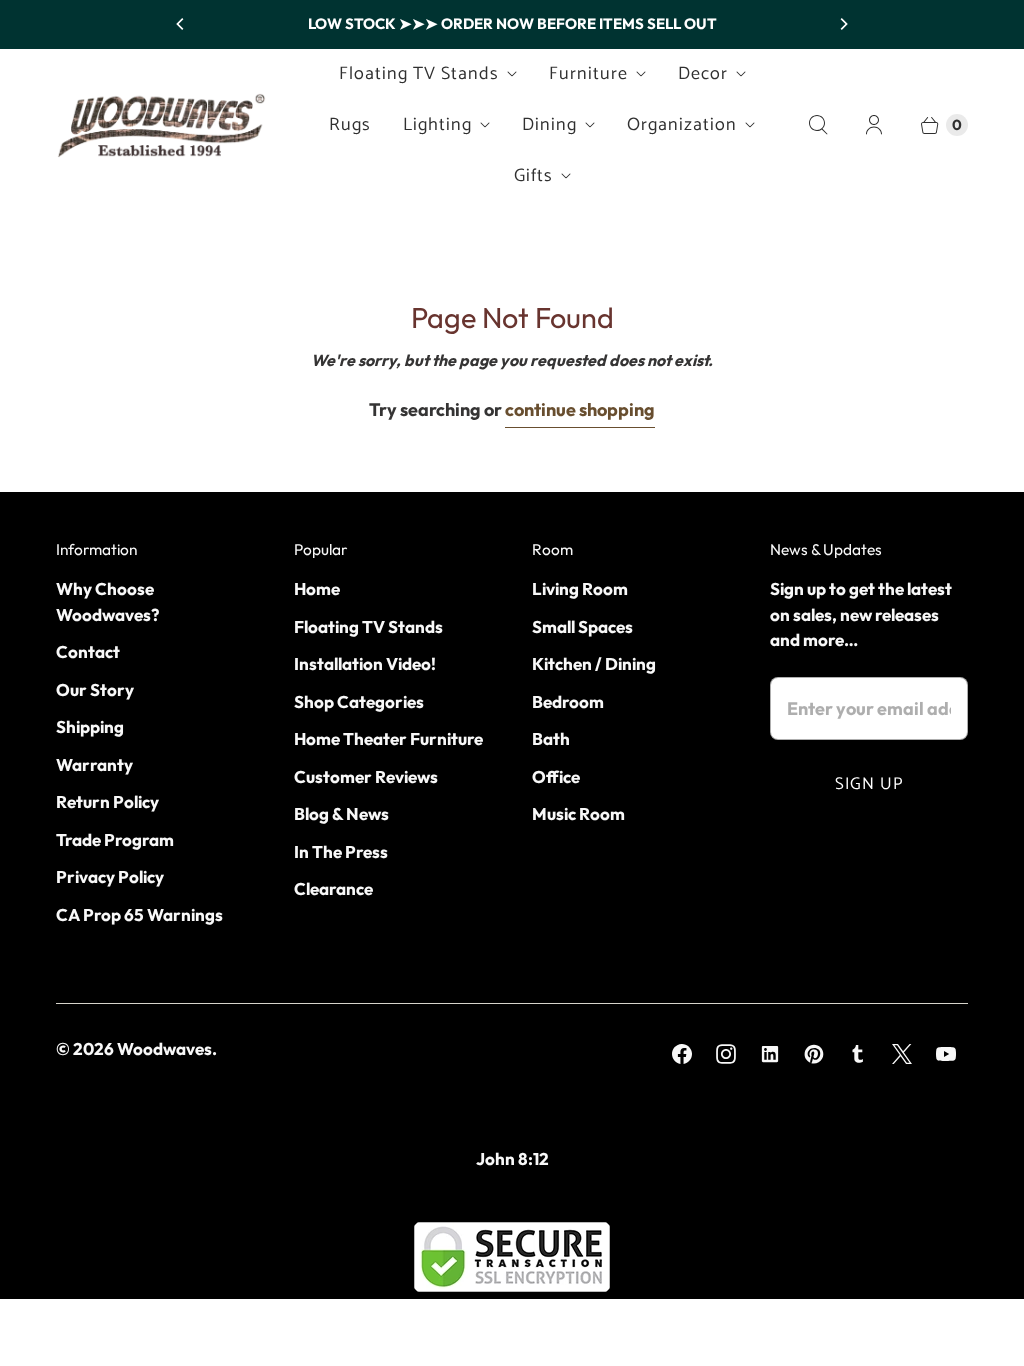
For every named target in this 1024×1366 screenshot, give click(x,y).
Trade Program (115, 839)
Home (317, 588)
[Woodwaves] (161, 125)
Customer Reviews (366, 776)
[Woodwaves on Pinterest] (814, 1054)
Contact (88, 651)
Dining (549, 125)
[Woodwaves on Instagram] (726, 1054)
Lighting (437, 125)
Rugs (350, 125)
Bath (551, 738)
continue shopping (580, 409)
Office (556, 776)
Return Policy (107, 801)
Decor (703, 74)
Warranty (94, 764)
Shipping (90, 726)
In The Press (341, 851)
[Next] (843, 24)
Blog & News (341, 813)
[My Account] (874, 125)
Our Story (95, 689)
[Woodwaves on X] (902, 1054)
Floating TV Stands (419, 74)
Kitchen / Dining (594, 663)
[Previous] (181, 24)
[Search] (818, 125)
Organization (682, 125)
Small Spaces (582, 626)
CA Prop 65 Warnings (139, 914)
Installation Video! (365, 663)
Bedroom (568, 701)
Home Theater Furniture (388, 738)
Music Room (578, 813)
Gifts (533, 176)
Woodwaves (164, 1048)
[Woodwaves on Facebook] (682, 1054)
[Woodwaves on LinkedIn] (770, 1054)
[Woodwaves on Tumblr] (858, 1054)
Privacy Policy (110, 876)
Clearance (333, 888)
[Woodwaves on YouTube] (946, 1054)
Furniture (588, 74)
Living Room (580, 588)
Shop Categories (359, 701)
